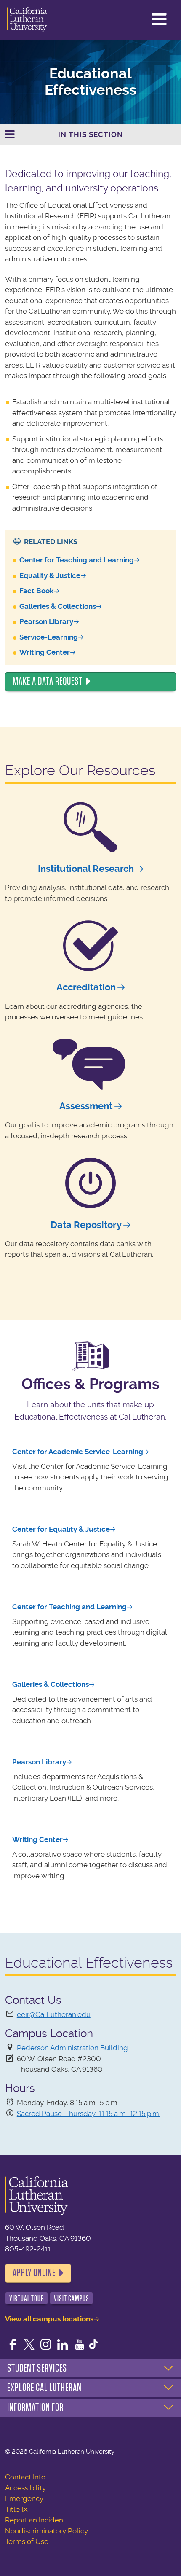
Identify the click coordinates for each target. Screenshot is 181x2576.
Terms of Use (27, 2541)
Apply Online (34, 2273)
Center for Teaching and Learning (77, 560)
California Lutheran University (27, 20)
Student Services (37, 2368)
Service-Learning (49, 637)
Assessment (86, 1106)
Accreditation (86, 987)
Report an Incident (35, 2520)
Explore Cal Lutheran (44, 2388)
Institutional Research (86, 869)
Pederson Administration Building (72, 2048)
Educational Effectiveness (90, 82)
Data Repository (86, 1225)
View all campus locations (49, 2319)
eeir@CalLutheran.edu (54, 2014)
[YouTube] (80, 2345)
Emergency (24, 2498)
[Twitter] (29, 2345)
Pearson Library (46, 621)
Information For (35, 2407)
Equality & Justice (50, 575)
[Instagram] (46, 2345)
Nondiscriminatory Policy (47, 2531)
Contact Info (25, 2477)
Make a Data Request (48, 681)
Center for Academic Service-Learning (78, 1452)
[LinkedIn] (63, 2345)
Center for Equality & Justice (61, 1529)
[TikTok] (93, 2345)
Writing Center (45, 652)
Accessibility (25, 2488)
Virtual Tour (27, 2298)
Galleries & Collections (58, 606)
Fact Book (36, 591)
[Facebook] (13, 2345)
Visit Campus (72, 2298)
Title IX (16, 2509)
